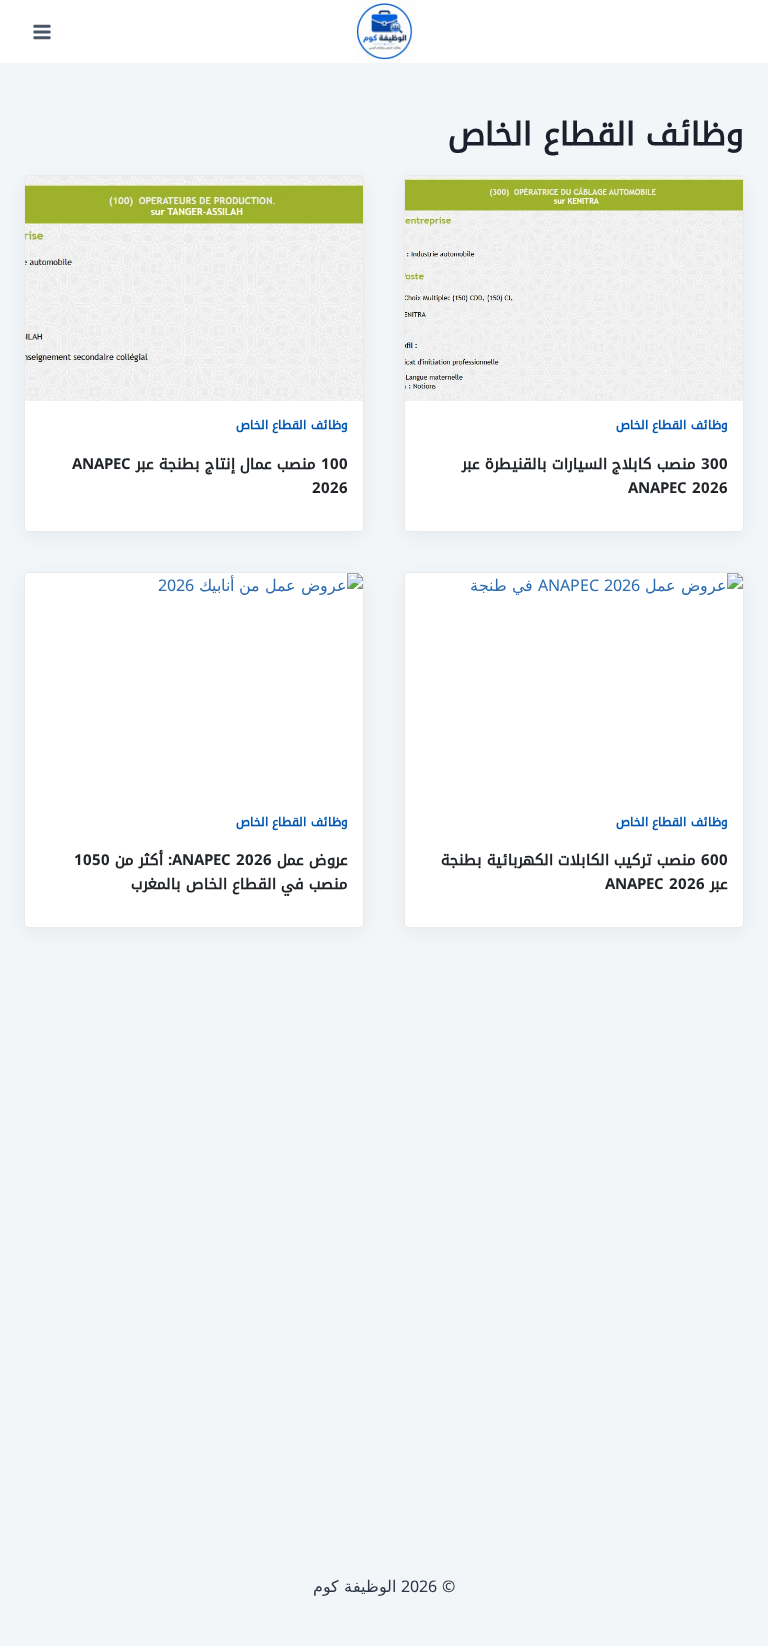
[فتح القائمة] (42, 31)
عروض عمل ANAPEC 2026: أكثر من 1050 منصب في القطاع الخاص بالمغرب (211, 872)
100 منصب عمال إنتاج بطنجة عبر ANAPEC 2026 (210, 476)
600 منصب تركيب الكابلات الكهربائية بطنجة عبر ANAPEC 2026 (584, 872)
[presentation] (574, 288)
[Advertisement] (384, 1222)
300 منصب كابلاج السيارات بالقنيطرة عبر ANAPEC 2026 (595, 476)
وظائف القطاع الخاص (672, 425)
